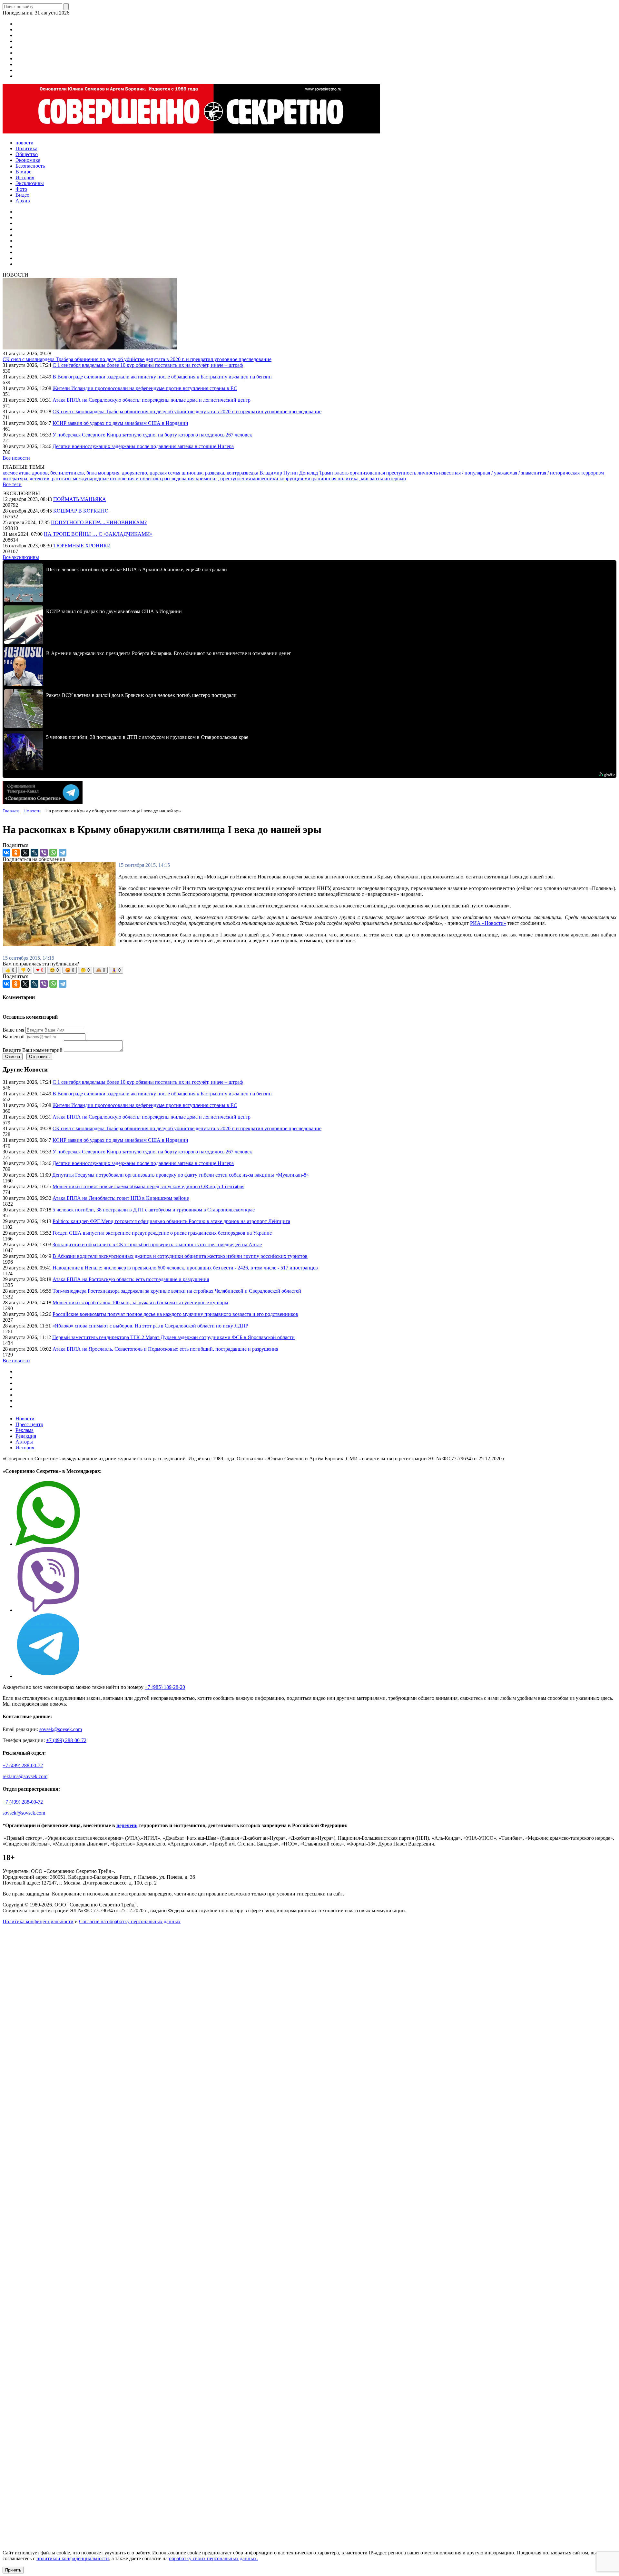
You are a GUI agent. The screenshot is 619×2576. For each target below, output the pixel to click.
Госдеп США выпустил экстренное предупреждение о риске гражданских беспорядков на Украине (162, 1233)
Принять (13, 2570)
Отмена (13, 1057)
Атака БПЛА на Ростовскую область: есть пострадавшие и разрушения (131, 1279)
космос (11, 473)
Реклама (25, 1430)
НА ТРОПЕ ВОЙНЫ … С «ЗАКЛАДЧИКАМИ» (98, 534)
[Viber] (44, 853)
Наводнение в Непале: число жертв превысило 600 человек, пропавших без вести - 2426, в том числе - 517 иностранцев (185, 1268)
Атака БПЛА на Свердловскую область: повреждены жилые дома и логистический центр (152, 400)
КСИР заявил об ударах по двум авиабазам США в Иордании (120, 423)
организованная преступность (384, 473)
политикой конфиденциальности (73, 2558)
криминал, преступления (224, 479)
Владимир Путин (279, 473)
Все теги (12, 484)
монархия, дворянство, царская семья (140, 473)
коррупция (292, 479)
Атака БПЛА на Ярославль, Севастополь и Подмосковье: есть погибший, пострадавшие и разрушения (165, 1349)
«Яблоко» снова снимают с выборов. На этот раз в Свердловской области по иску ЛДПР (150, 1326)
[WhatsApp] (53, 853)
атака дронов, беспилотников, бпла (59, 473)
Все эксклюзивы (21, 557)
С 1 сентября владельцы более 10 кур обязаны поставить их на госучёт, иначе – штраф (148, 365)
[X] (25, 853)
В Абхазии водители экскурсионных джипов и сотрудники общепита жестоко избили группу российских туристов (180, 1256)
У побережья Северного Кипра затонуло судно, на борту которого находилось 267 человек (152, 435)
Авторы (24, 1442)
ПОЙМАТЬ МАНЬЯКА (80, 499)
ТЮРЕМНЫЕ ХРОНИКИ (82, 546)
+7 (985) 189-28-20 (165, 1687)
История (25, 1448)
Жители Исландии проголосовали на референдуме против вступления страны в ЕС (145, 388)
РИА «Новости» (488, 923)
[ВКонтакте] (6, 853)
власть (342, 473)
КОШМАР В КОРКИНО (81, 511)
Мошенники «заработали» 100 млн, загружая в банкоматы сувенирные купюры (140, 1303)
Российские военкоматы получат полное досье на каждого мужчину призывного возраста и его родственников (175, 1314)
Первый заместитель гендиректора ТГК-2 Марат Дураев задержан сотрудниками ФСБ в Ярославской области (173, 1337)
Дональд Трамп (317, 473)
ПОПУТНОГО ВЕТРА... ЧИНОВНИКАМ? (99, 522)
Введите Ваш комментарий (33, 1050)
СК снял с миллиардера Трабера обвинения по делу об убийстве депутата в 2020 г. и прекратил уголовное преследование (137, 359)
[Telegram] (63, 853)
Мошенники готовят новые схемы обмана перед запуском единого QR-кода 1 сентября (148, 1186)
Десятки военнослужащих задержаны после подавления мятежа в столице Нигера (143, 446)
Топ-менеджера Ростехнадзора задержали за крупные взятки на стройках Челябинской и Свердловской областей (177, 1291)
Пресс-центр (29, 1424)
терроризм (592, 473)
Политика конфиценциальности (38, 1921)
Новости (25, 1419)
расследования (179, 479)
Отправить (39, 1057)
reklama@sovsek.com (25, 1776)
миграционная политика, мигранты (344, 479)
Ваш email (14, 1037)
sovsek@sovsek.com (61, 1729)
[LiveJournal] (34, 853)
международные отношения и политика (118, 479)
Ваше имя (13, 1030)
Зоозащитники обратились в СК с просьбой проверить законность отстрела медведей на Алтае (157, 1244)
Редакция (26, 1436)
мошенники (266, 479)
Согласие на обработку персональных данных (130, 1921)
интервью (395, 479)
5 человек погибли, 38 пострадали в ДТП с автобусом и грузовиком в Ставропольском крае (154, 1210)
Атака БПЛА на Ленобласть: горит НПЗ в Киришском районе (121, 1198)
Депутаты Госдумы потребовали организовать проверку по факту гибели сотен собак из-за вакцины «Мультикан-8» (181, 1175)
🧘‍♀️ (116, 970)
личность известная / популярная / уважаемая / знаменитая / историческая (499, 473)
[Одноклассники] (16, 853)
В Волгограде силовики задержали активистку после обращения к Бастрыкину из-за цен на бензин (162, 377)
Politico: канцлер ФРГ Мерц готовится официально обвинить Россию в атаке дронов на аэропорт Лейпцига (171, 1221)
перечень (127, 1825)
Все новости (16, 458)
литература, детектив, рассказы (38, 479)
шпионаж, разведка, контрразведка (221, 473)
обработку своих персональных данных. (213, 2558)
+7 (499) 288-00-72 (66, 1740)
